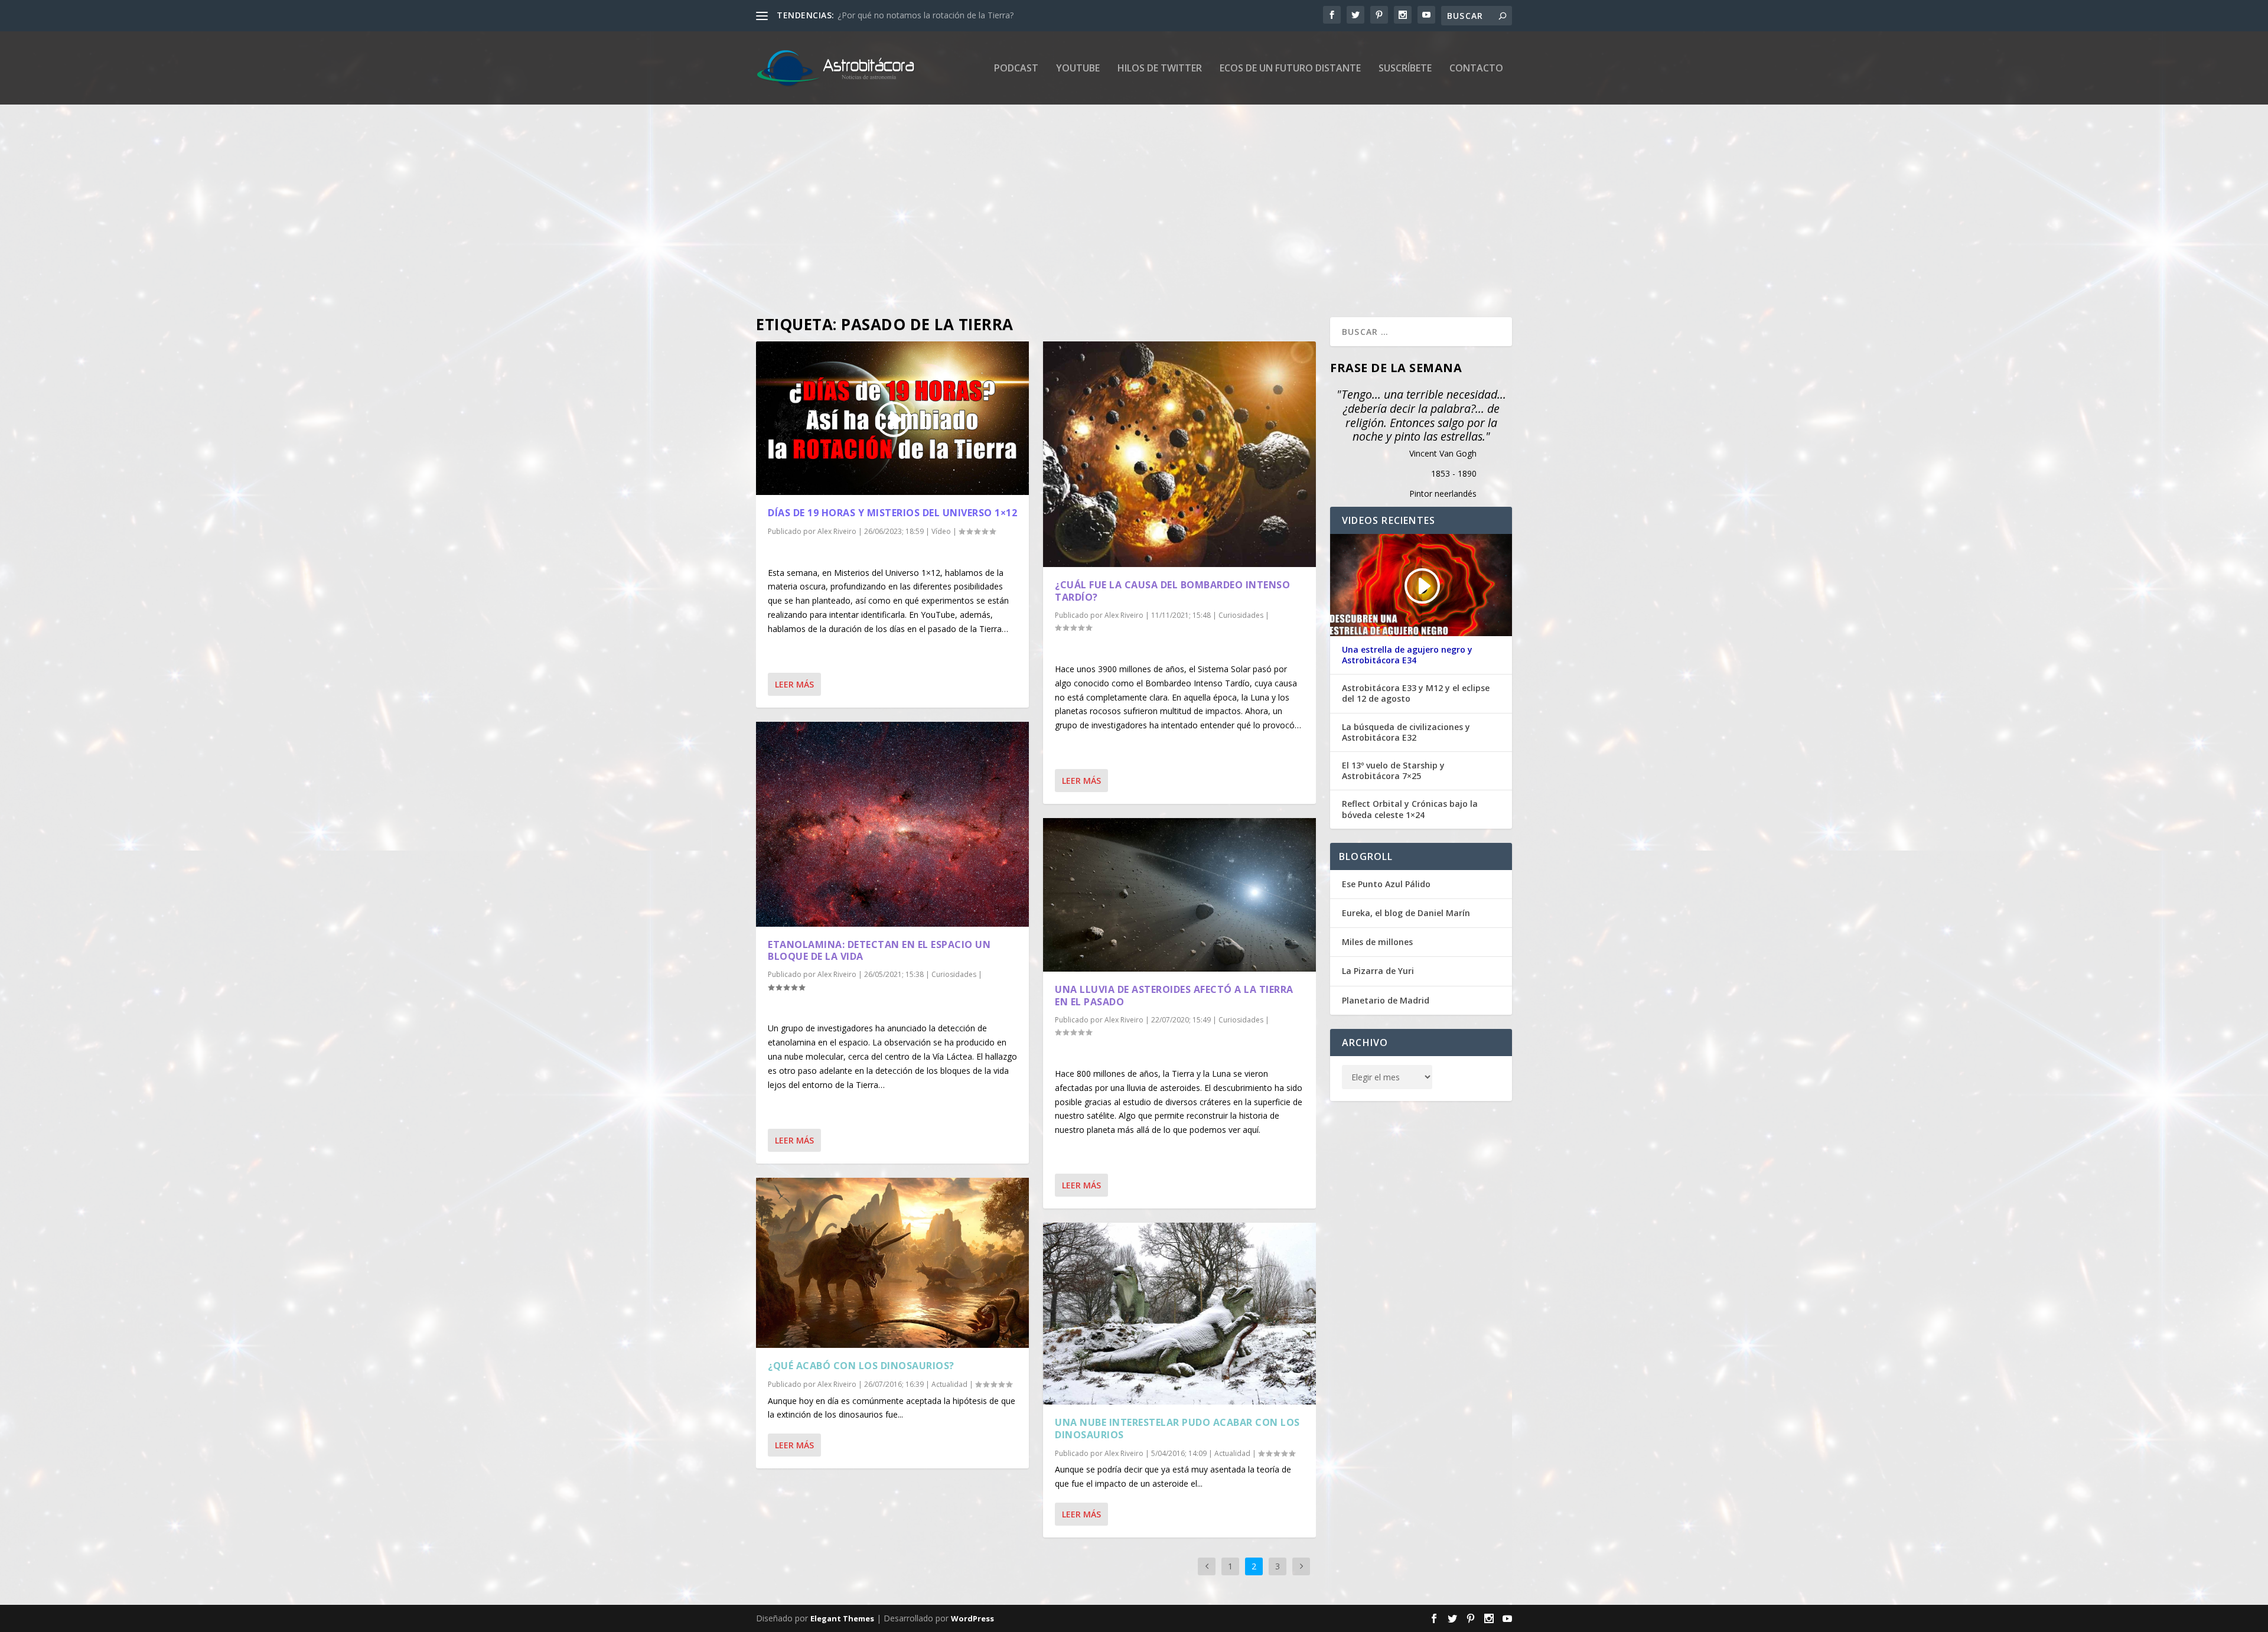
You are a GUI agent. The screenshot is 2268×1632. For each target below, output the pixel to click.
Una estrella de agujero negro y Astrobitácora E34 (1407, 655)
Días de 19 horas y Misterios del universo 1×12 (892, 513)
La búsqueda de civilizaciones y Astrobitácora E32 (1406, 732)
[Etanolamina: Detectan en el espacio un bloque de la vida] (892, 824)
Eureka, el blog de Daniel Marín (1406, 913)
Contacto (1476, 69)
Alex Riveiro (837, 531)
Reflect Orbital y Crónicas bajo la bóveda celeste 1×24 (1410, 809)
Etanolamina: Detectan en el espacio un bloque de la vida (879, 951)
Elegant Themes (842, 1618)
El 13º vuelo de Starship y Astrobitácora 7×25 (1393, 771)
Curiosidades (954, 974)
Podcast (1016, 69)
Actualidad (949, 1384)
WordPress (972, 1618)
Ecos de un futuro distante (1290, 69)
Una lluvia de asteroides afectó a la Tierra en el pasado (1174, 996)
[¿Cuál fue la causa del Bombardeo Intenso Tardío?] (1179, 454)
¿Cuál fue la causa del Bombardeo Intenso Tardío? (1172, 591)
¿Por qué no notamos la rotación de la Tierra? (926, 15)
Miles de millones (1377, 942)
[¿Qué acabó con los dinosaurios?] (892, 1263)
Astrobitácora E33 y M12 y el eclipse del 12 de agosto (1416, 693)
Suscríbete (1405, 69)
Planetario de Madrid (1386, 1000)
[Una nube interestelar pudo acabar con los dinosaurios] (1179, 1314)
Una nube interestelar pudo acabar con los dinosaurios (1177, 1429)
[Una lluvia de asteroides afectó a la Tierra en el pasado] (1179, 895)
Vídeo (941, 531)
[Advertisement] (1110, 211)
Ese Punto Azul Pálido (1386, 884)
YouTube (1078, 69)
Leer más (794, 684)
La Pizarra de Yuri (1378, 971)
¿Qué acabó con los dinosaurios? (861, 1366)
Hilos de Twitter (1160, 69)
